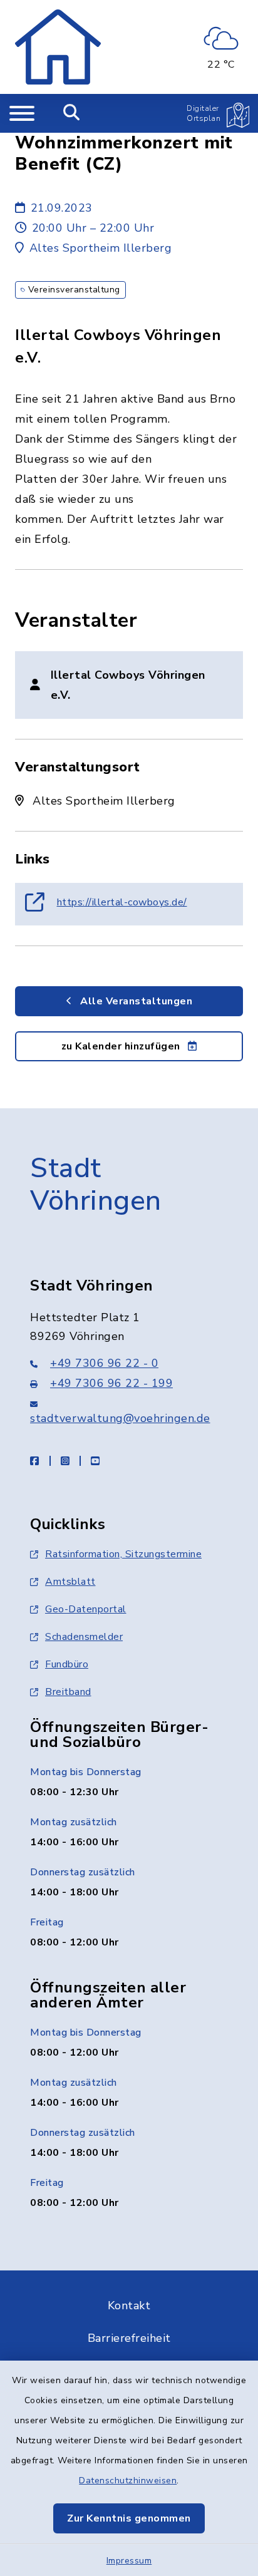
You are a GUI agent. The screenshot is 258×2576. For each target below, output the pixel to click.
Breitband (68, 1692)
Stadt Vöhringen (96, 1185)
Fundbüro (67, 1664)
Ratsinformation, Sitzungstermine (123, 1554)
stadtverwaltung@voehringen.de (120, 1418)
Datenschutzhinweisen (128, 2481)
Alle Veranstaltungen (135, 1001)
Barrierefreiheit (129, 2338)
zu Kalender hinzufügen (122, 1046)
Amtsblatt (70, 1582)
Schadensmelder (84, 1637)
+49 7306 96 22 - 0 (104, 1363)
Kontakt (129, 2306)
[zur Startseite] (58, 47)
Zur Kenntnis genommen (129, 2518)
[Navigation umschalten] (22, 113)
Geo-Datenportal (86, 1609)
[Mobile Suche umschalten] (72, 113)
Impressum (129, 2561)
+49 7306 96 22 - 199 (111, 1383)
